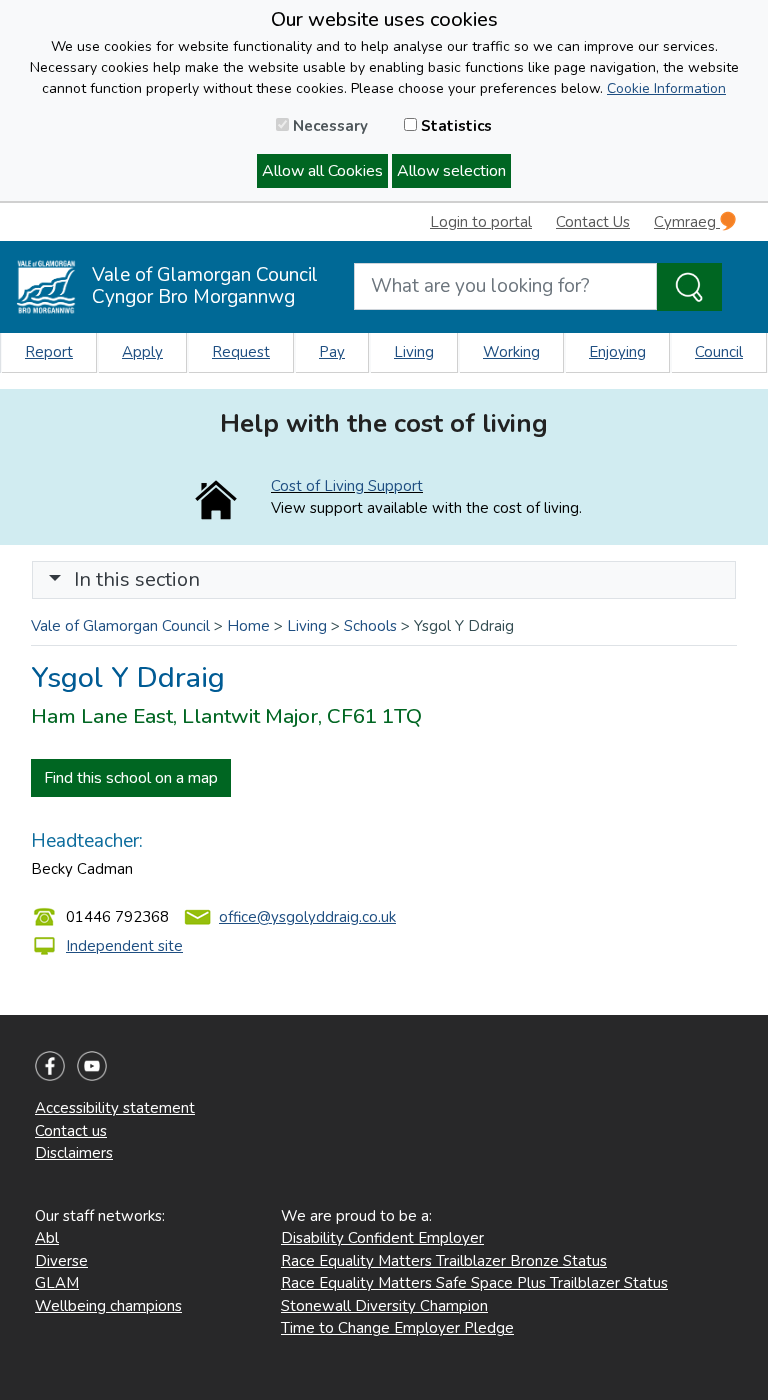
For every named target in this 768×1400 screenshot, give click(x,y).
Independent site (124, 946)
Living (414, 352)
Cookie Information (666, 88)
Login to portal (481, 222)
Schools (370, 626)
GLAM (57, 1283)
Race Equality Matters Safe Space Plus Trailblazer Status (474, 1283)
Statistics (454, 126)
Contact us (71, 1131)
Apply (142, 352)
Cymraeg (687, 222)
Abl (47, 1238)
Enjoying (617, 352)
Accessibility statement (115, 1108)
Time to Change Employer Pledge (397, 1328)
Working (511, 352)
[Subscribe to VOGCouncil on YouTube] (92, 1065)
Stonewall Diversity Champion (384, 1306)
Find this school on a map (131, 778)
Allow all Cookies (322, 171)
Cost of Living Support (347, 486)
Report (49, 352)
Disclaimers (74, 1153)
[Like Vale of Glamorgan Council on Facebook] (50, 1065)
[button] (55, 579)
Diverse (61, 1261)
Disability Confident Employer (382, 1238)
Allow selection (451, 171)
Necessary (328, 126)
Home (248, 626)
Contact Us (593, 222)
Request (241, 352)
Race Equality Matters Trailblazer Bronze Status (444, 1261)
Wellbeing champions (108, 1306)
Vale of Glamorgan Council (120, 626)
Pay (332, 352)
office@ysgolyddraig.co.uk (307, 917)
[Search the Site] (689, 287)
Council (719, 352)
